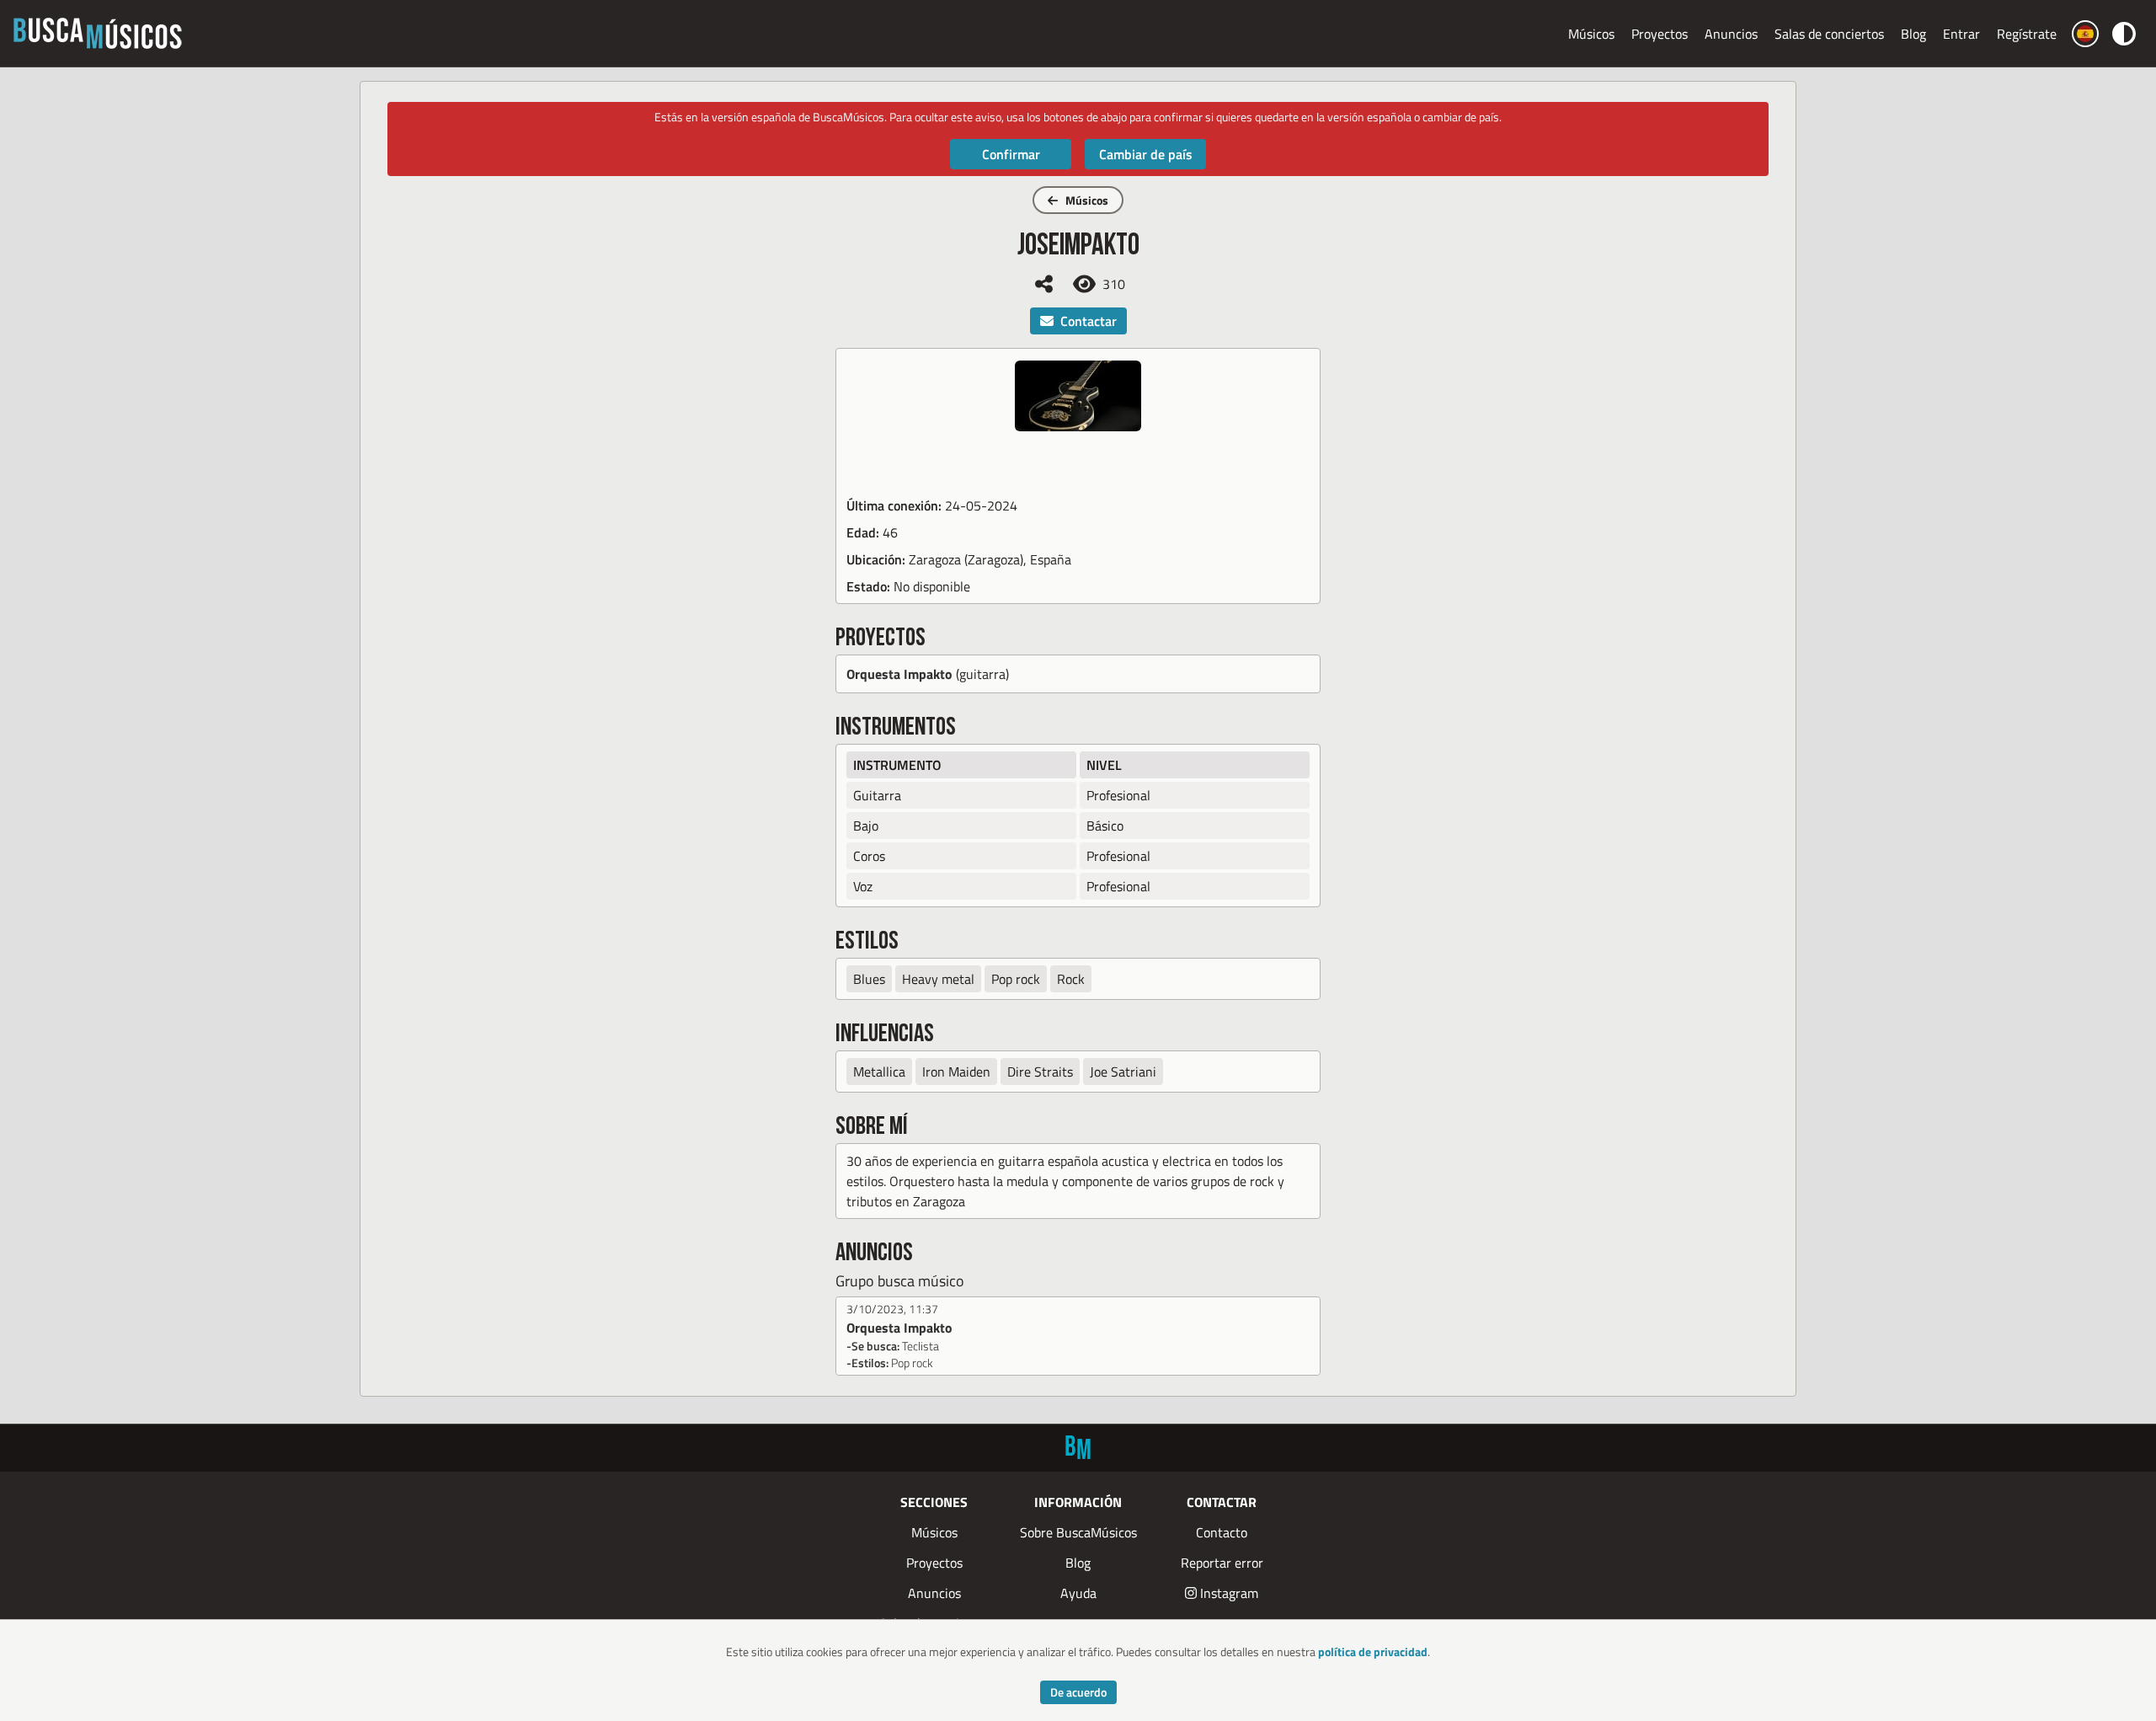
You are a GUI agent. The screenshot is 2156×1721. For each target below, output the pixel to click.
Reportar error (1222, 1563)
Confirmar (1011, 154)
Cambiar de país (1146, 154)
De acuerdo (1078, 1692)
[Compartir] (1044, 284)
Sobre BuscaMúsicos (1078, 1532)
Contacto (1222, 1532)
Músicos (1591, 34)
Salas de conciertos (1829, 34)
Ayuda (1078, 1593)
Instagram (1229, 1593)
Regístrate (2027, 34)
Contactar (1089, 321)
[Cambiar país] (2085, 34)
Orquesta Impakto (899, 674)
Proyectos (1660, 34)
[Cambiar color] (2124, 33)
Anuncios (1731, 34)
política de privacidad (1373, 1652)
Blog (1913, 34)
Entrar (1961, 34)
